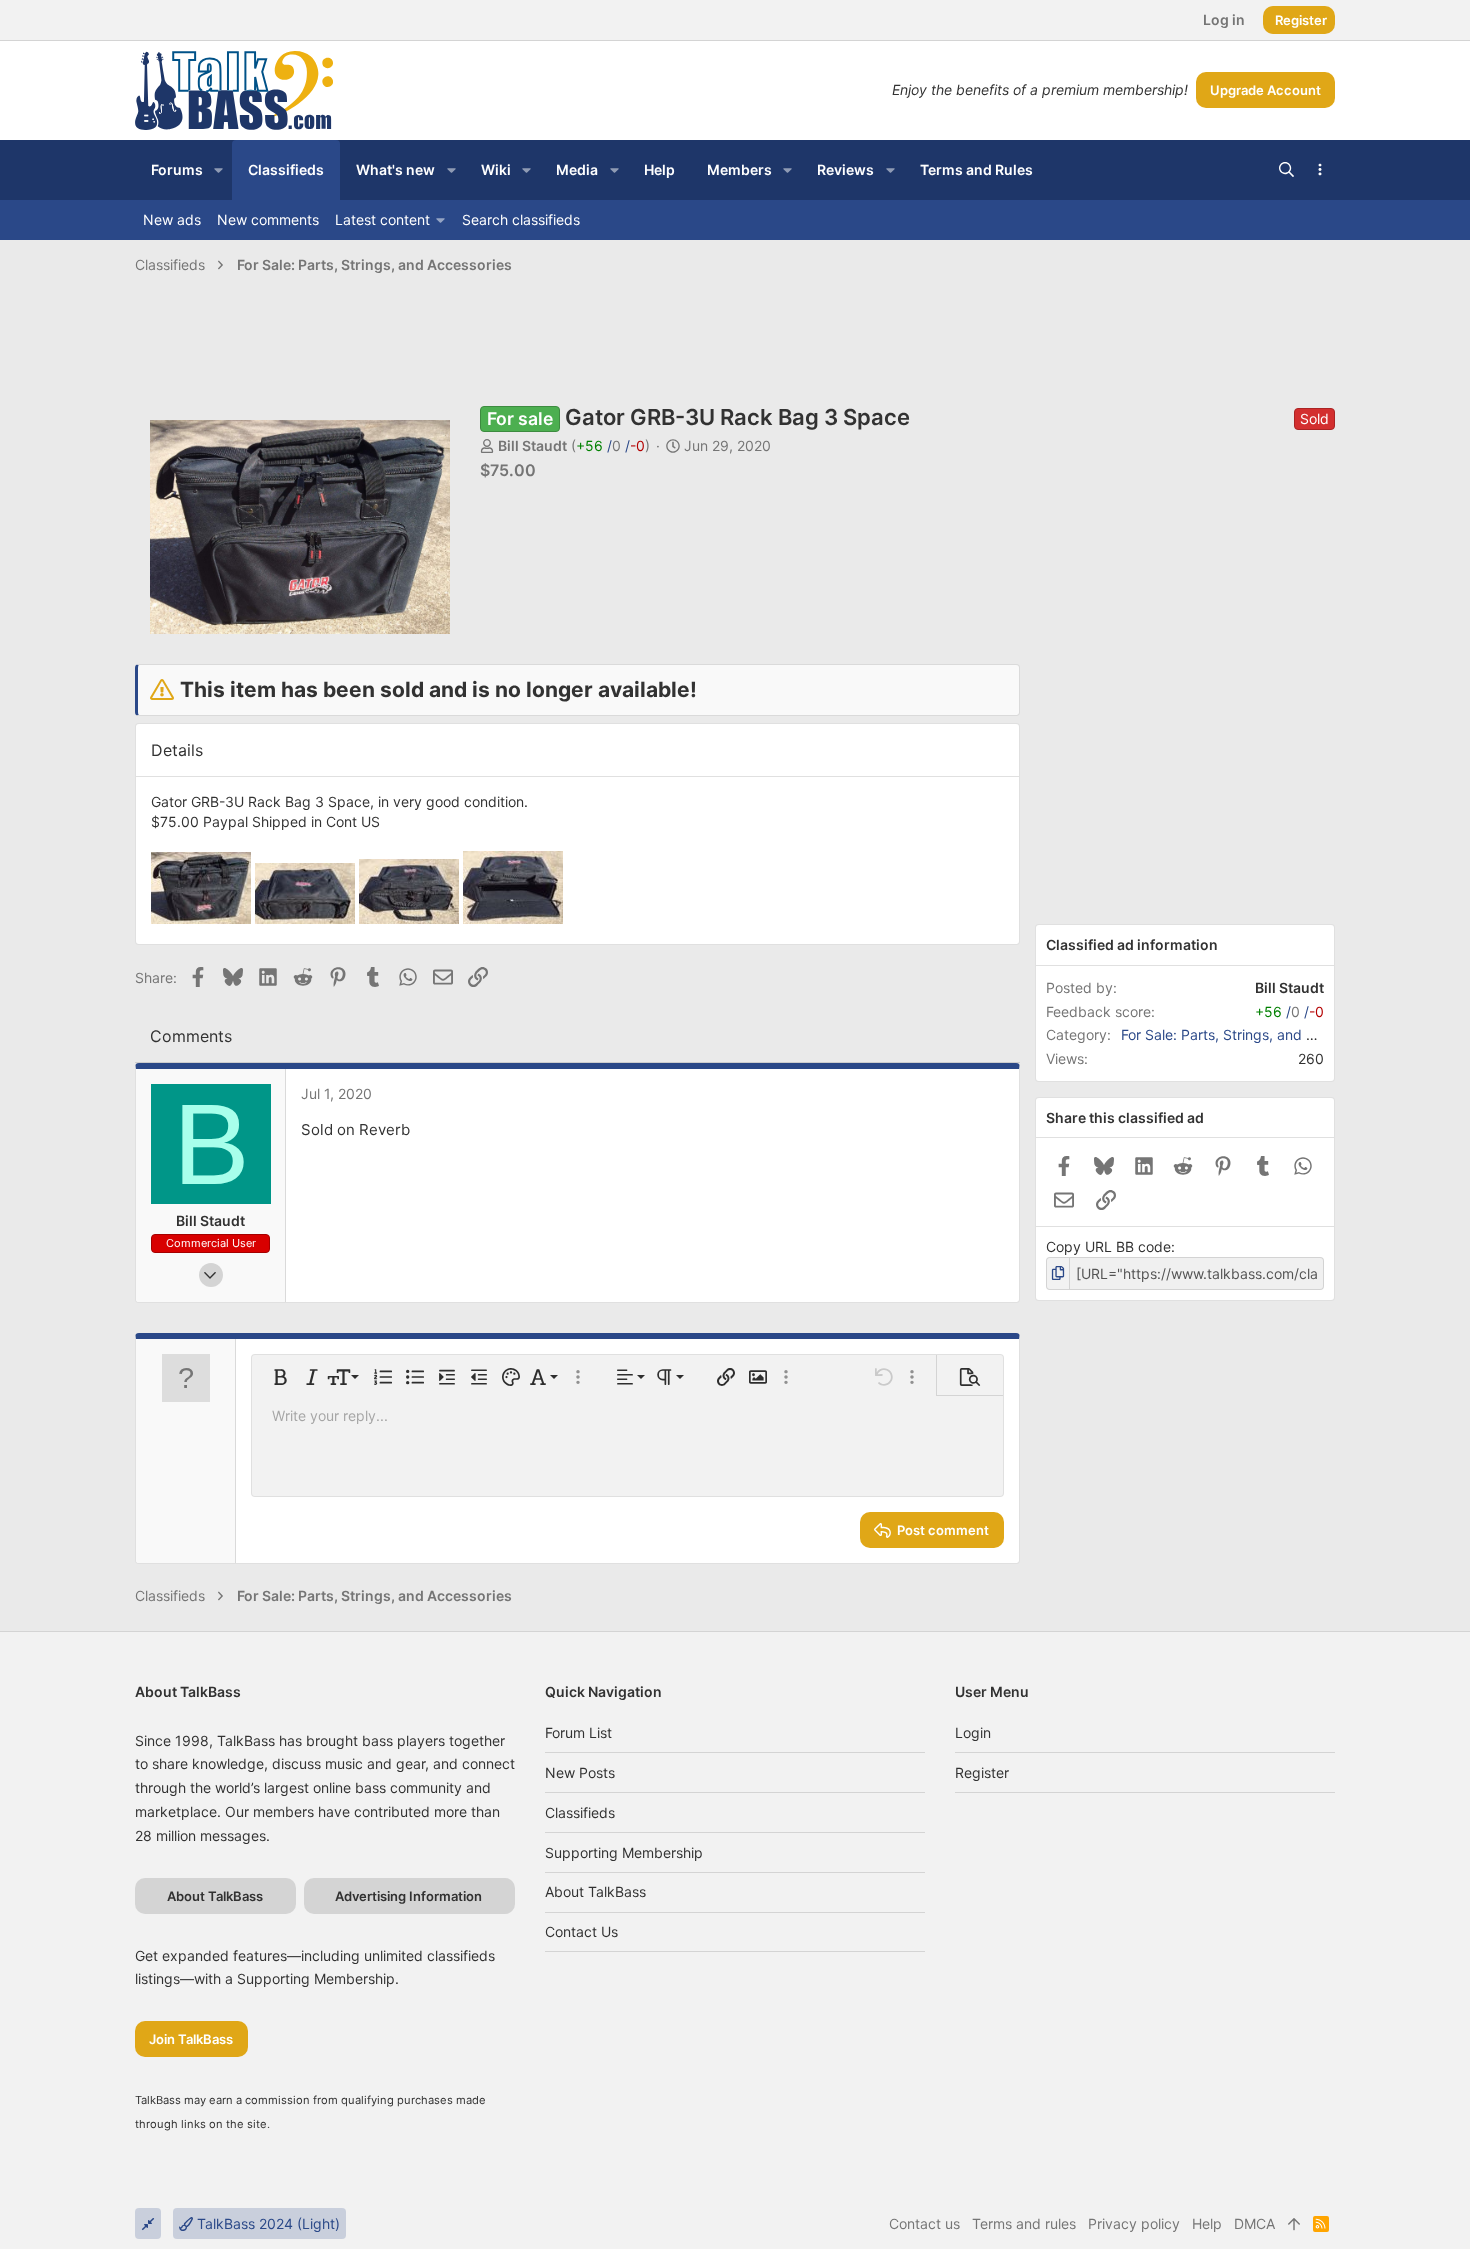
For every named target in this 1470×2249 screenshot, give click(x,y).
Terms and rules (1024, 2223)
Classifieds (580, 1812)
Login (973, 1732)
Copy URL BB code (1108, 1246)
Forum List (578, 1732)
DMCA (1254, 2223)
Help (1207, 2223)
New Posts (580, 1772)
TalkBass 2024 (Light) (266, 2223)
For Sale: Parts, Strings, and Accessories (1252, 1034)
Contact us (581, 1931)
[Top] (1294, 2224)
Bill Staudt (532, 445)
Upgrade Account (1265, 90)
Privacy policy (1134, 2223)
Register (982, 1772)
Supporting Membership (624, 1852)
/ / (610, 445)
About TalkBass (595, 1891)
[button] (218, 170)
